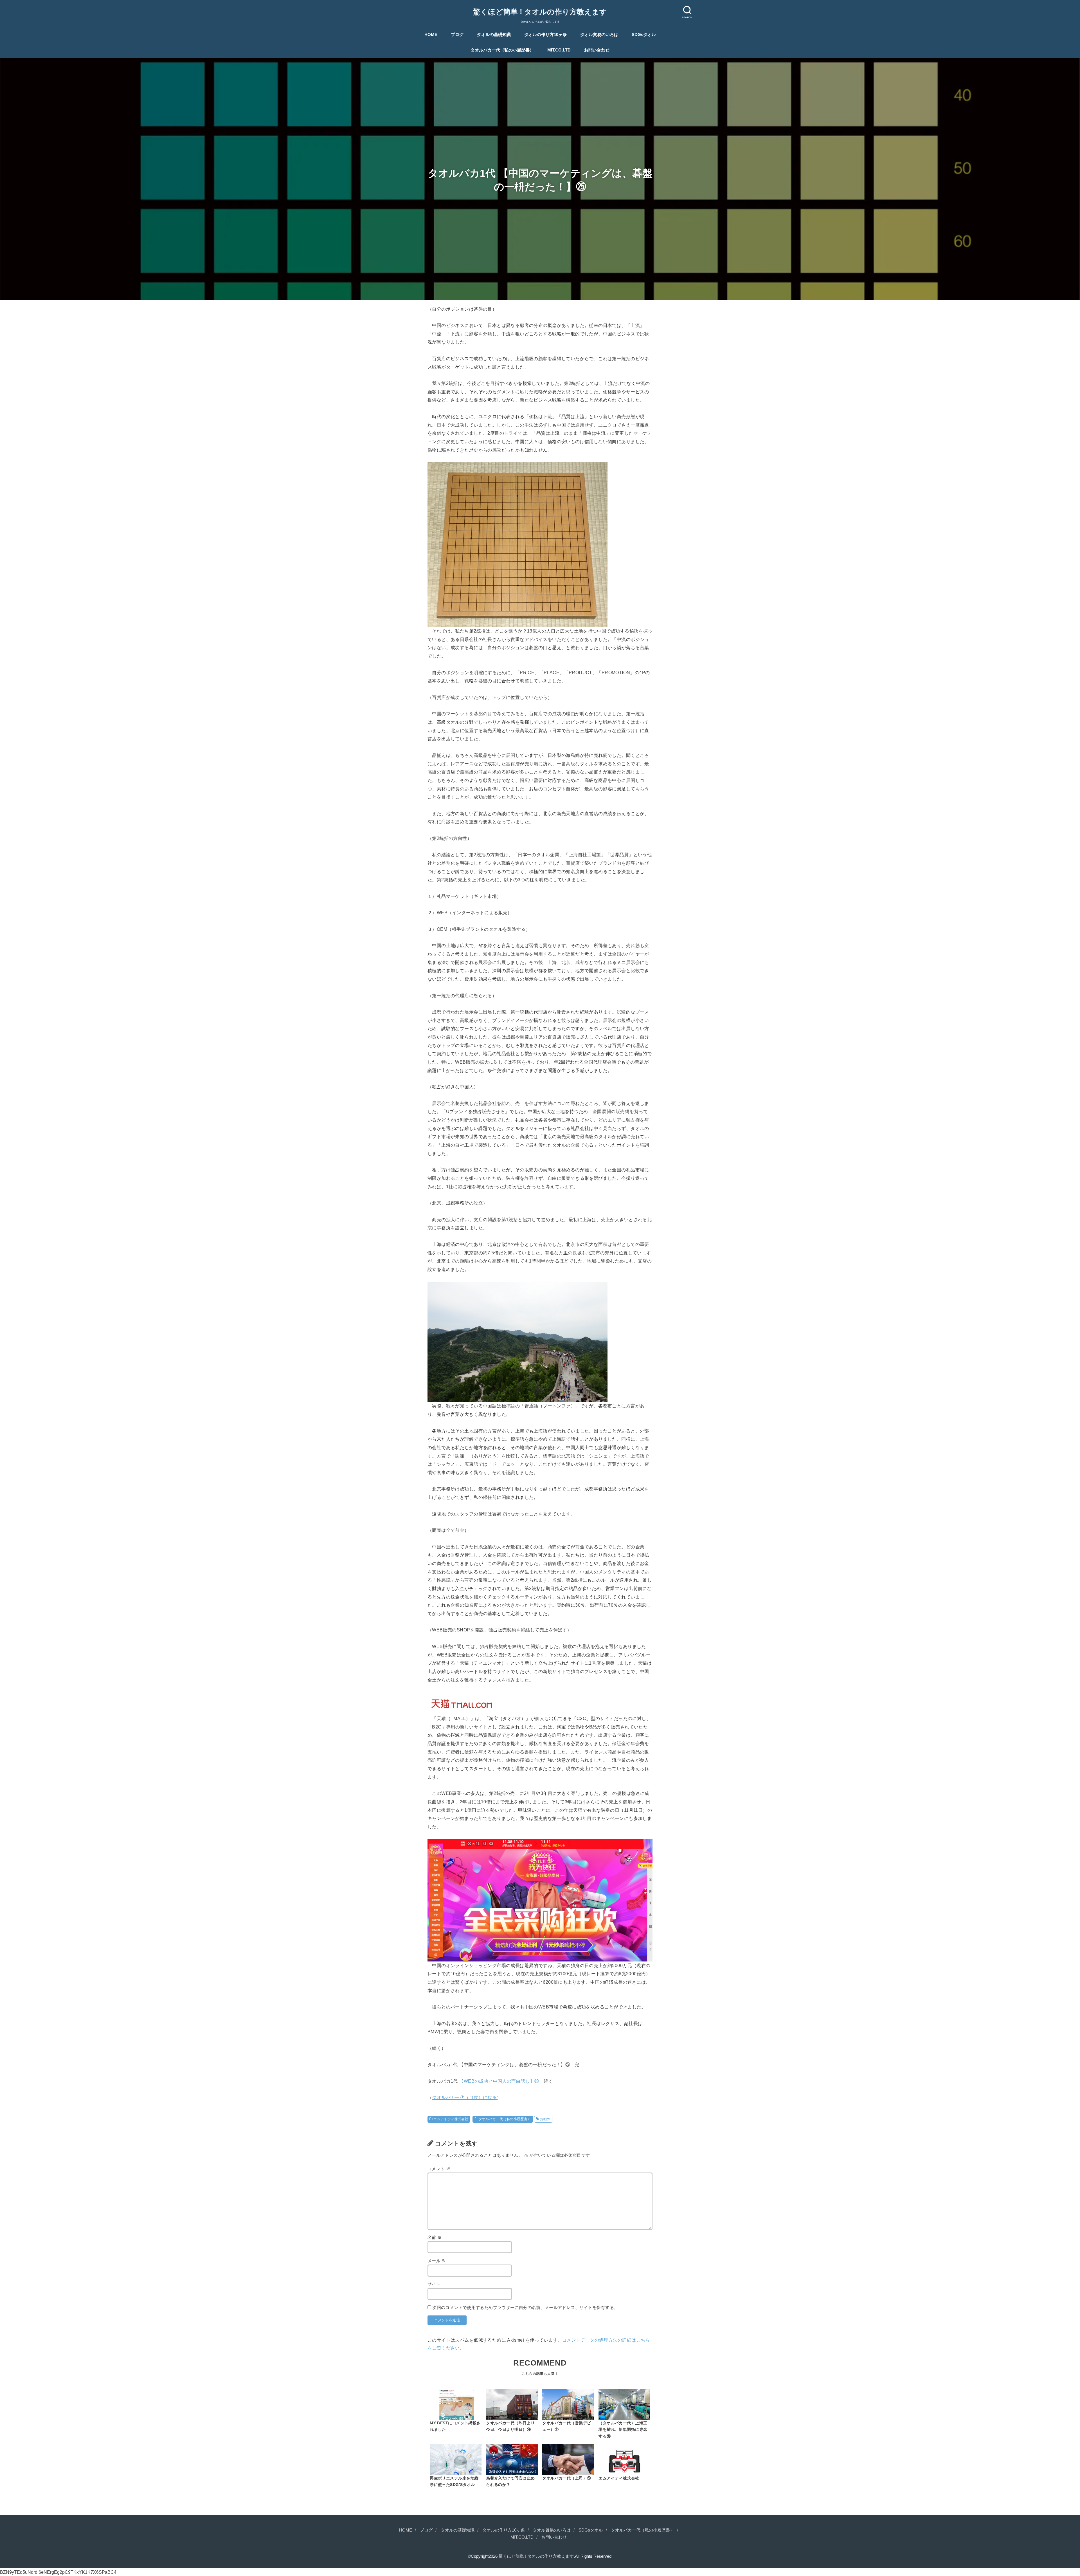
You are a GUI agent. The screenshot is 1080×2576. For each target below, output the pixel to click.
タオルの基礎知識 (494, 35)
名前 (435, 2238)
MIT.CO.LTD (559, 50)
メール (437, 2261)
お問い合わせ (597, 50)
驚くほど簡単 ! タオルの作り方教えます (540, 12)
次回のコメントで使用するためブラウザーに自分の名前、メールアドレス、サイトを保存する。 (525, 2308)
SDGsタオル (644, 35)
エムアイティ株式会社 (451, 2119)
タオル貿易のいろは (599, 35)
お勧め (545, 2119)
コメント (439, 2169)
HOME (431, 35)
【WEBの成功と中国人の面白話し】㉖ (499, 2081)
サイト (434, 2284)
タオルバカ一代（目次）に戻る (464, 2097)
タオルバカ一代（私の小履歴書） (502, 50)
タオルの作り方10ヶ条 (545, 35)
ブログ (457, 35)
